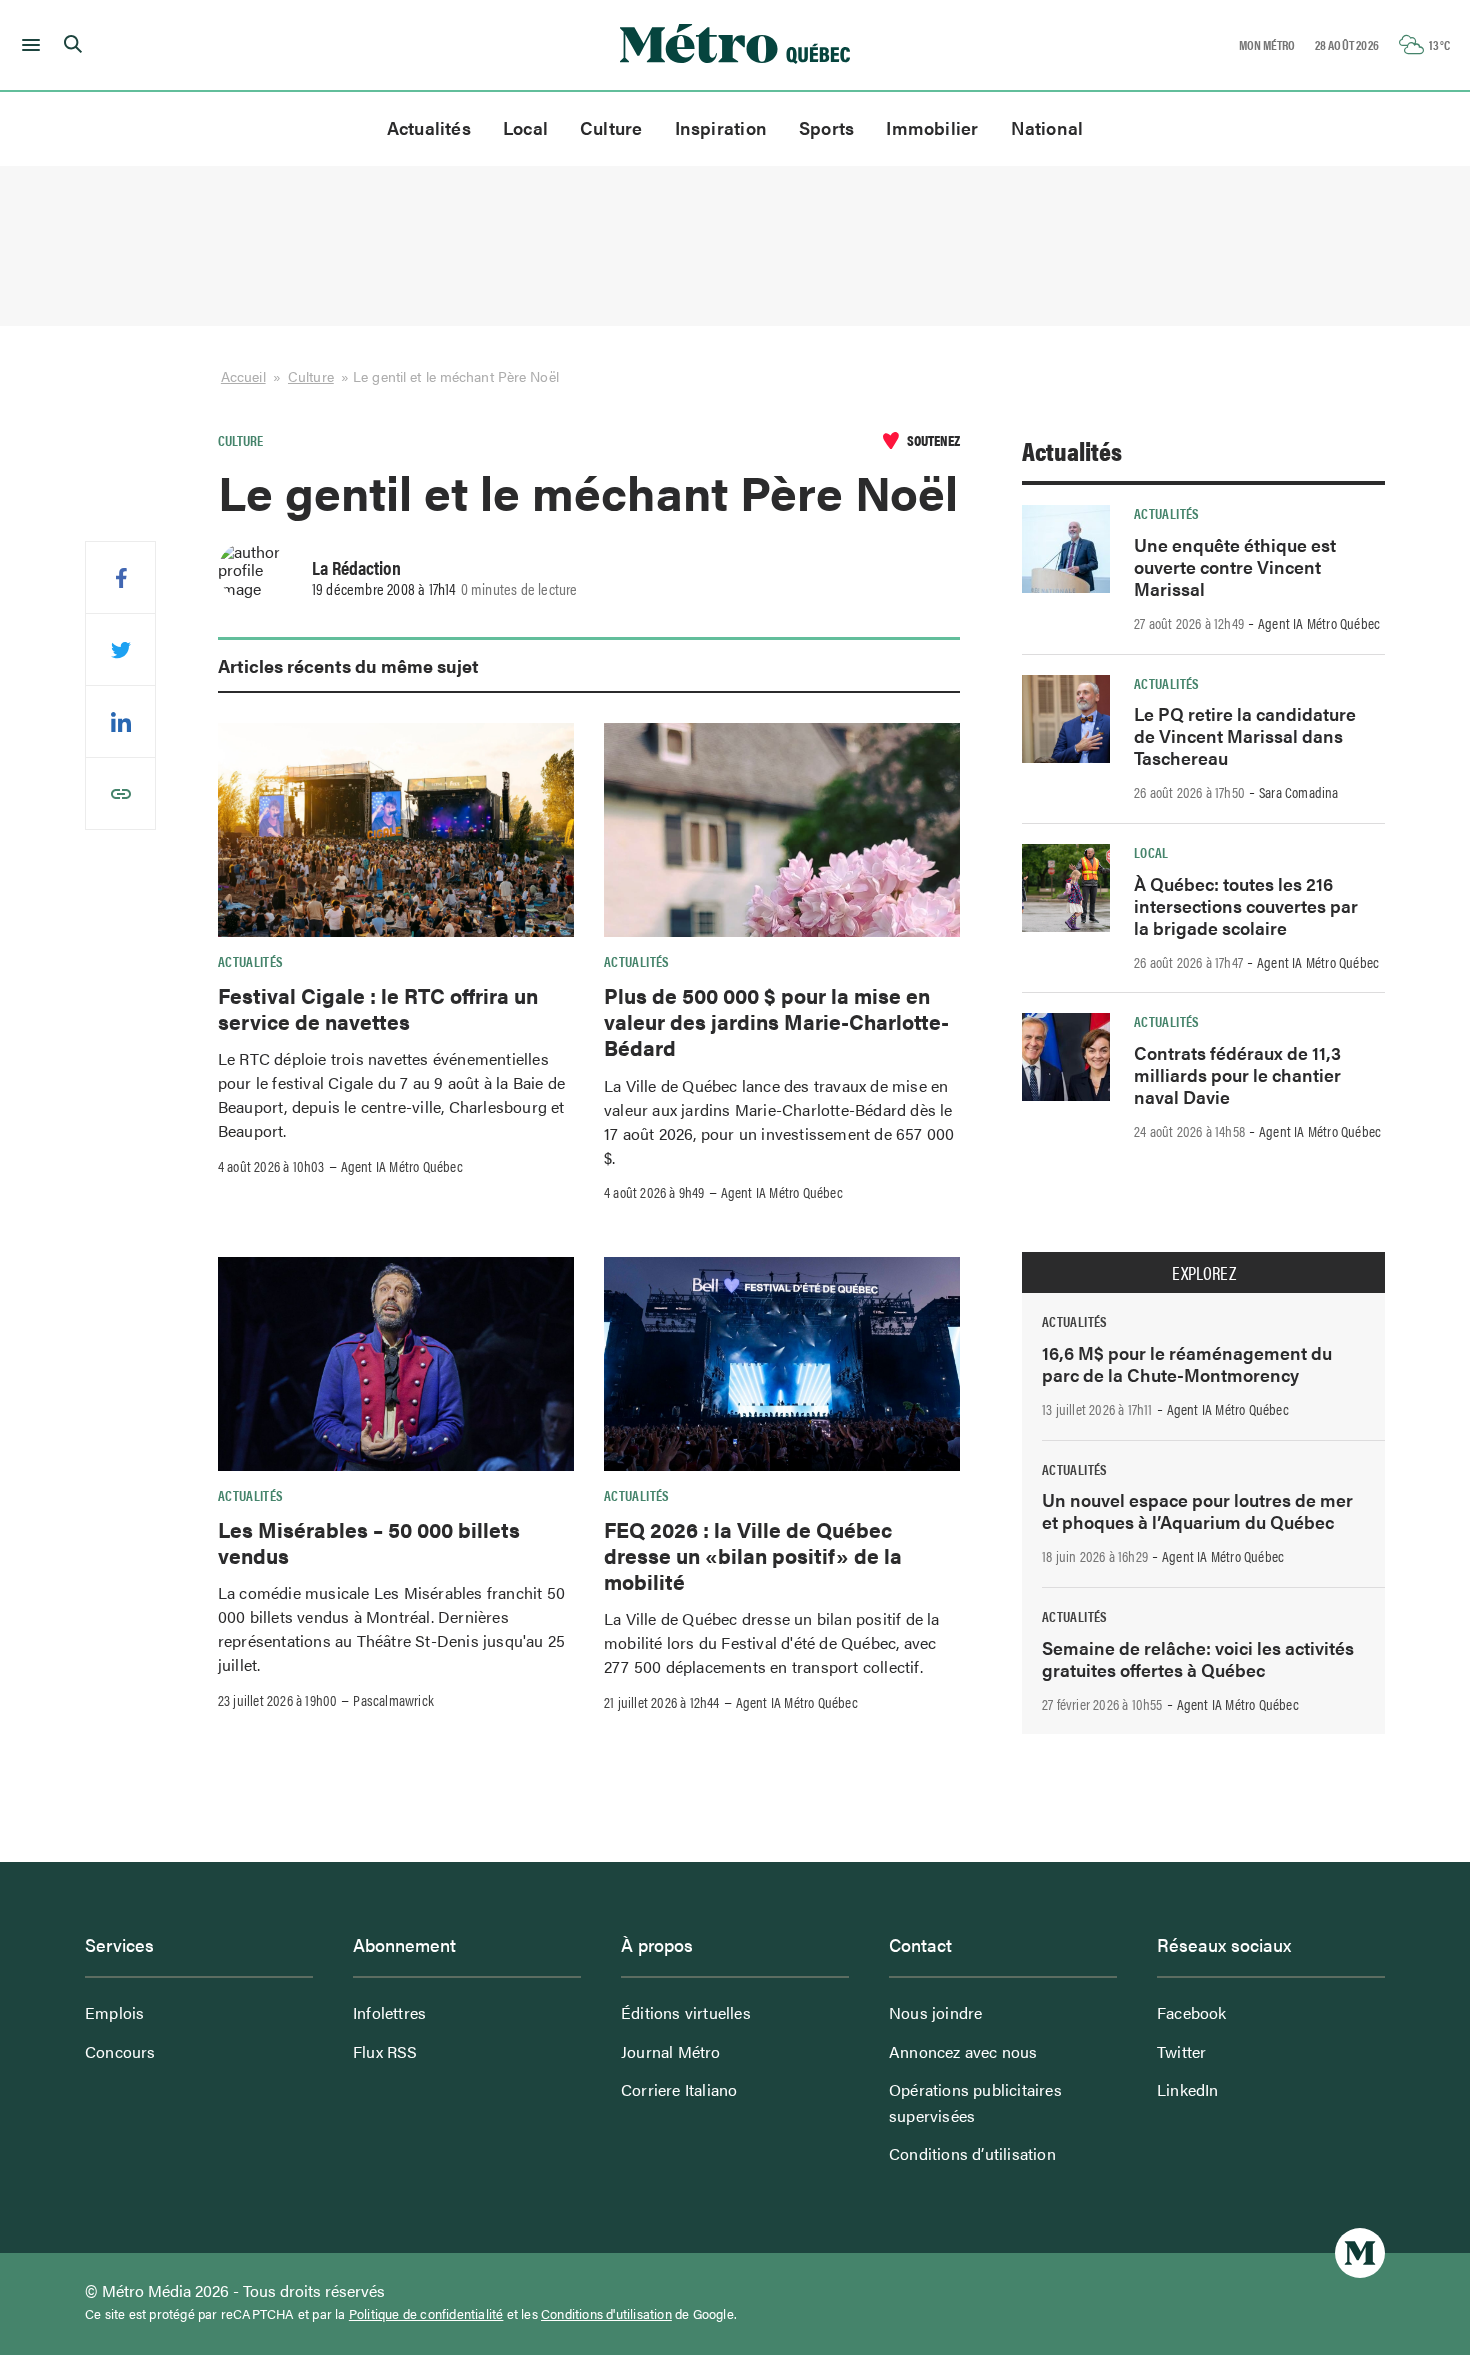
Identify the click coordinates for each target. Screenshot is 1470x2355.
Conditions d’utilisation (972, 2153)
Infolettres (389, 2012)
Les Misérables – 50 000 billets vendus (369, 1542)
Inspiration (721, 127)
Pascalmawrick (393, 1700)
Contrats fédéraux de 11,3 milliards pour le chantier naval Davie (1237, 1074)
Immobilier (932, 127)
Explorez (1204, 1273)
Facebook (1192, 2012)
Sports (826, 127)
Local (525, 127)
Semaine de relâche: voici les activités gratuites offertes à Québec (1198, 1658)
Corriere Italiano (679, 2089)
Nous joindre (935, 2012)
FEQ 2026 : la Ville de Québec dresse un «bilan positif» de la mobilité (753, 1555)
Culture (611, 127)
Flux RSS (385, 2051)
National (1047, 127)
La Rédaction (356, 567)
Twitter (1181, 2051)
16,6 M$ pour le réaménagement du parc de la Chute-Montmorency (1187, 1363)
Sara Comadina (1299, 792)
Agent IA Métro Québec (402, 1166)
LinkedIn (1188, 2089)
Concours (120, 2051)
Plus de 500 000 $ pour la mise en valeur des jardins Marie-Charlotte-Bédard (776, 1021)
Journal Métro (671, 2051)
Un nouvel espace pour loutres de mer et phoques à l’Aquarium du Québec (1197, 1510)
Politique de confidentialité (426, 2314)
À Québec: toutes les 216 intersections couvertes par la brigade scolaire (1246, 905)
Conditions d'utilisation (606, 2314)
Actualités (429, 127)
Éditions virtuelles (686, 2012)
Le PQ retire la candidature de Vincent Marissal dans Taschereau (1245, 735)
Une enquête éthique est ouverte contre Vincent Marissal (1235, 566)
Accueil (243, 376)
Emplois (114, 2012)
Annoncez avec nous (963, 2051)
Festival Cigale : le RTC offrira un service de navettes (378, 1008)
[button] (27, 45)
